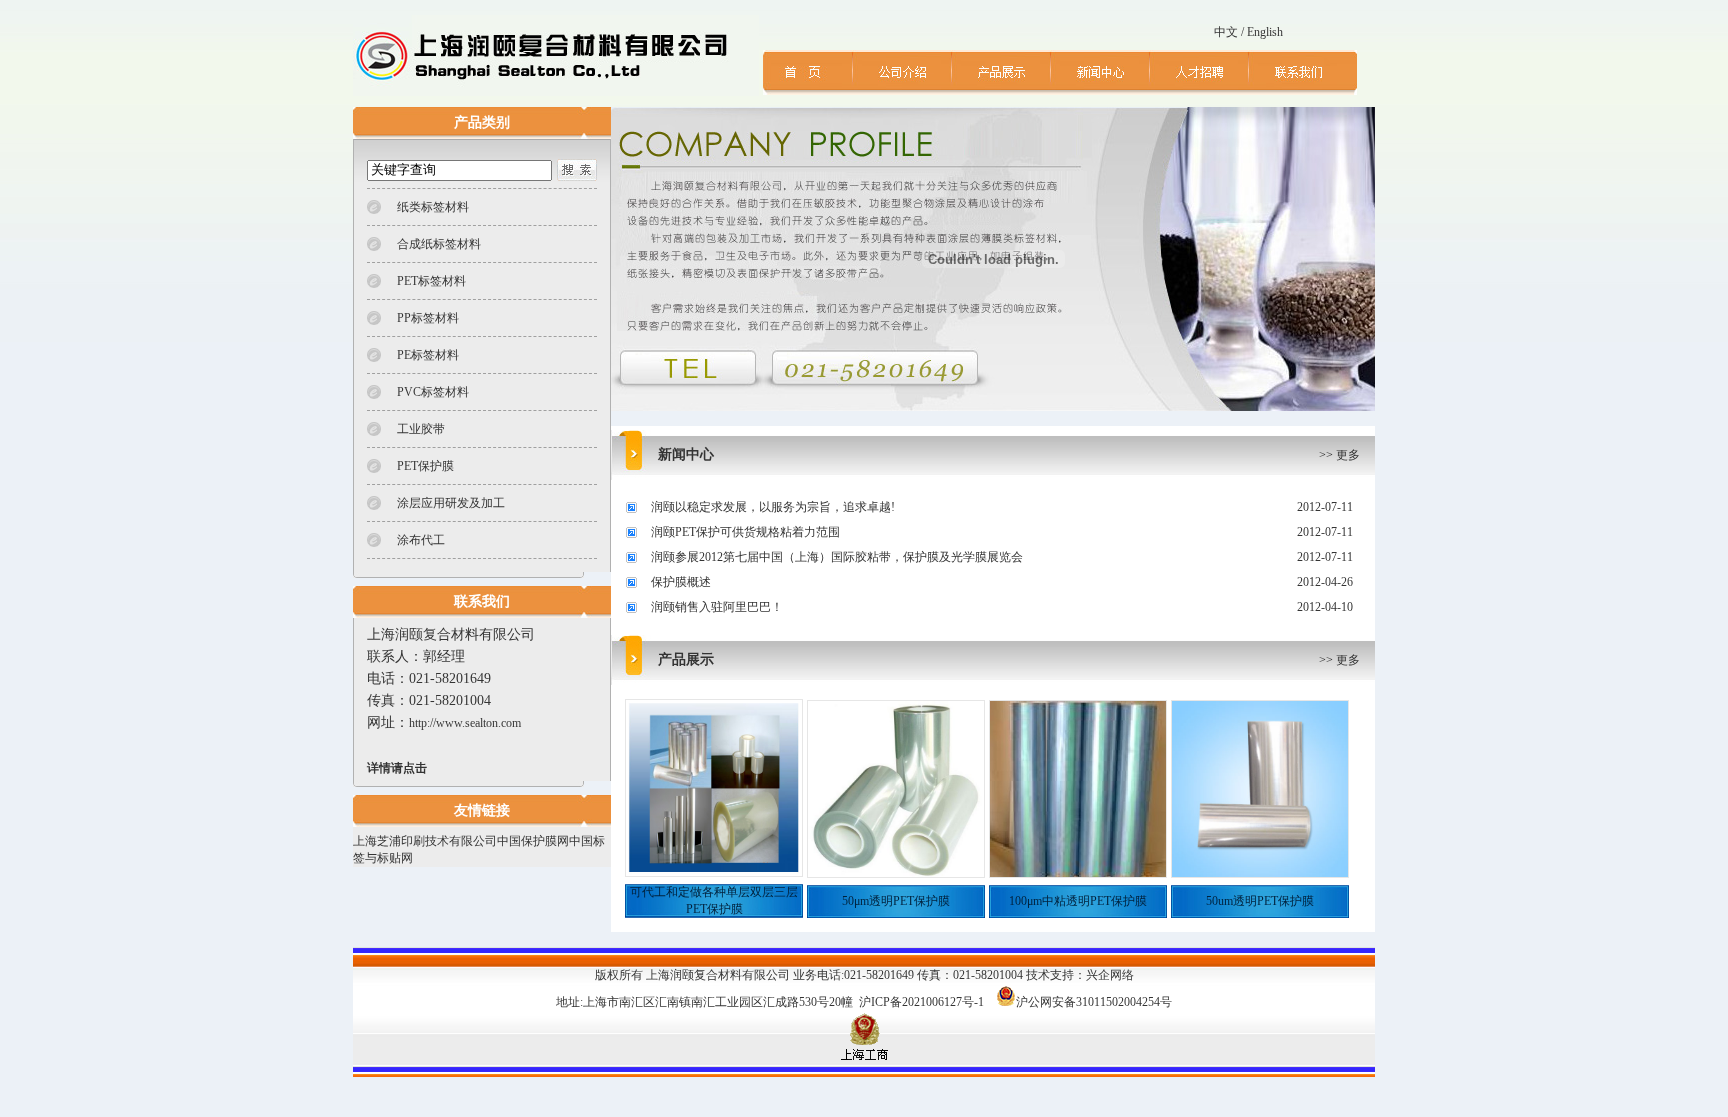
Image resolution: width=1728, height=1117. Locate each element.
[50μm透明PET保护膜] (896, 873)
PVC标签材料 (433, 392)
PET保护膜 (425, 466)
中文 (1226, 32)
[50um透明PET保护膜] (1260, 873)
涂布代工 (421, 540)
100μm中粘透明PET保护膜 (1078, 901)
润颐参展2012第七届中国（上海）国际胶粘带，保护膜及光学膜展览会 (837, 557)
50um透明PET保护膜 (1260, 901)
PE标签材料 (428, 355)
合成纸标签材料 (439, 244)
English (1265, 32)
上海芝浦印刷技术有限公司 (425, 841)
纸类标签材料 (433, 207)
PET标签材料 (431, 281)
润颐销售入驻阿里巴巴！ (717, 607)
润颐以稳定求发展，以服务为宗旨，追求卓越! (773, 507)
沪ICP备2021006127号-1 (921, 1002)
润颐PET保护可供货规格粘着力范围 (745, 532)
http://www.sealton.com (465, 723)
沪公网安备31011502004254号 (1094, 1002)
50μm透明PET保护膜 (896, 901)
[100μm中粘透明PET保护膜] (1078, 873)
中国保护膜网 (533, 841)
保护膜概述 (681, 582)
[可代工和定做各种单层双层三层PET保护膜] (714, 872)
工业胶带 (421, 429)
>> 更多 (1339, 455)
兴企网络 (1110, 975)
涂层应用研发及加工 (451, 503)
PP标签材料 (428, 318)
